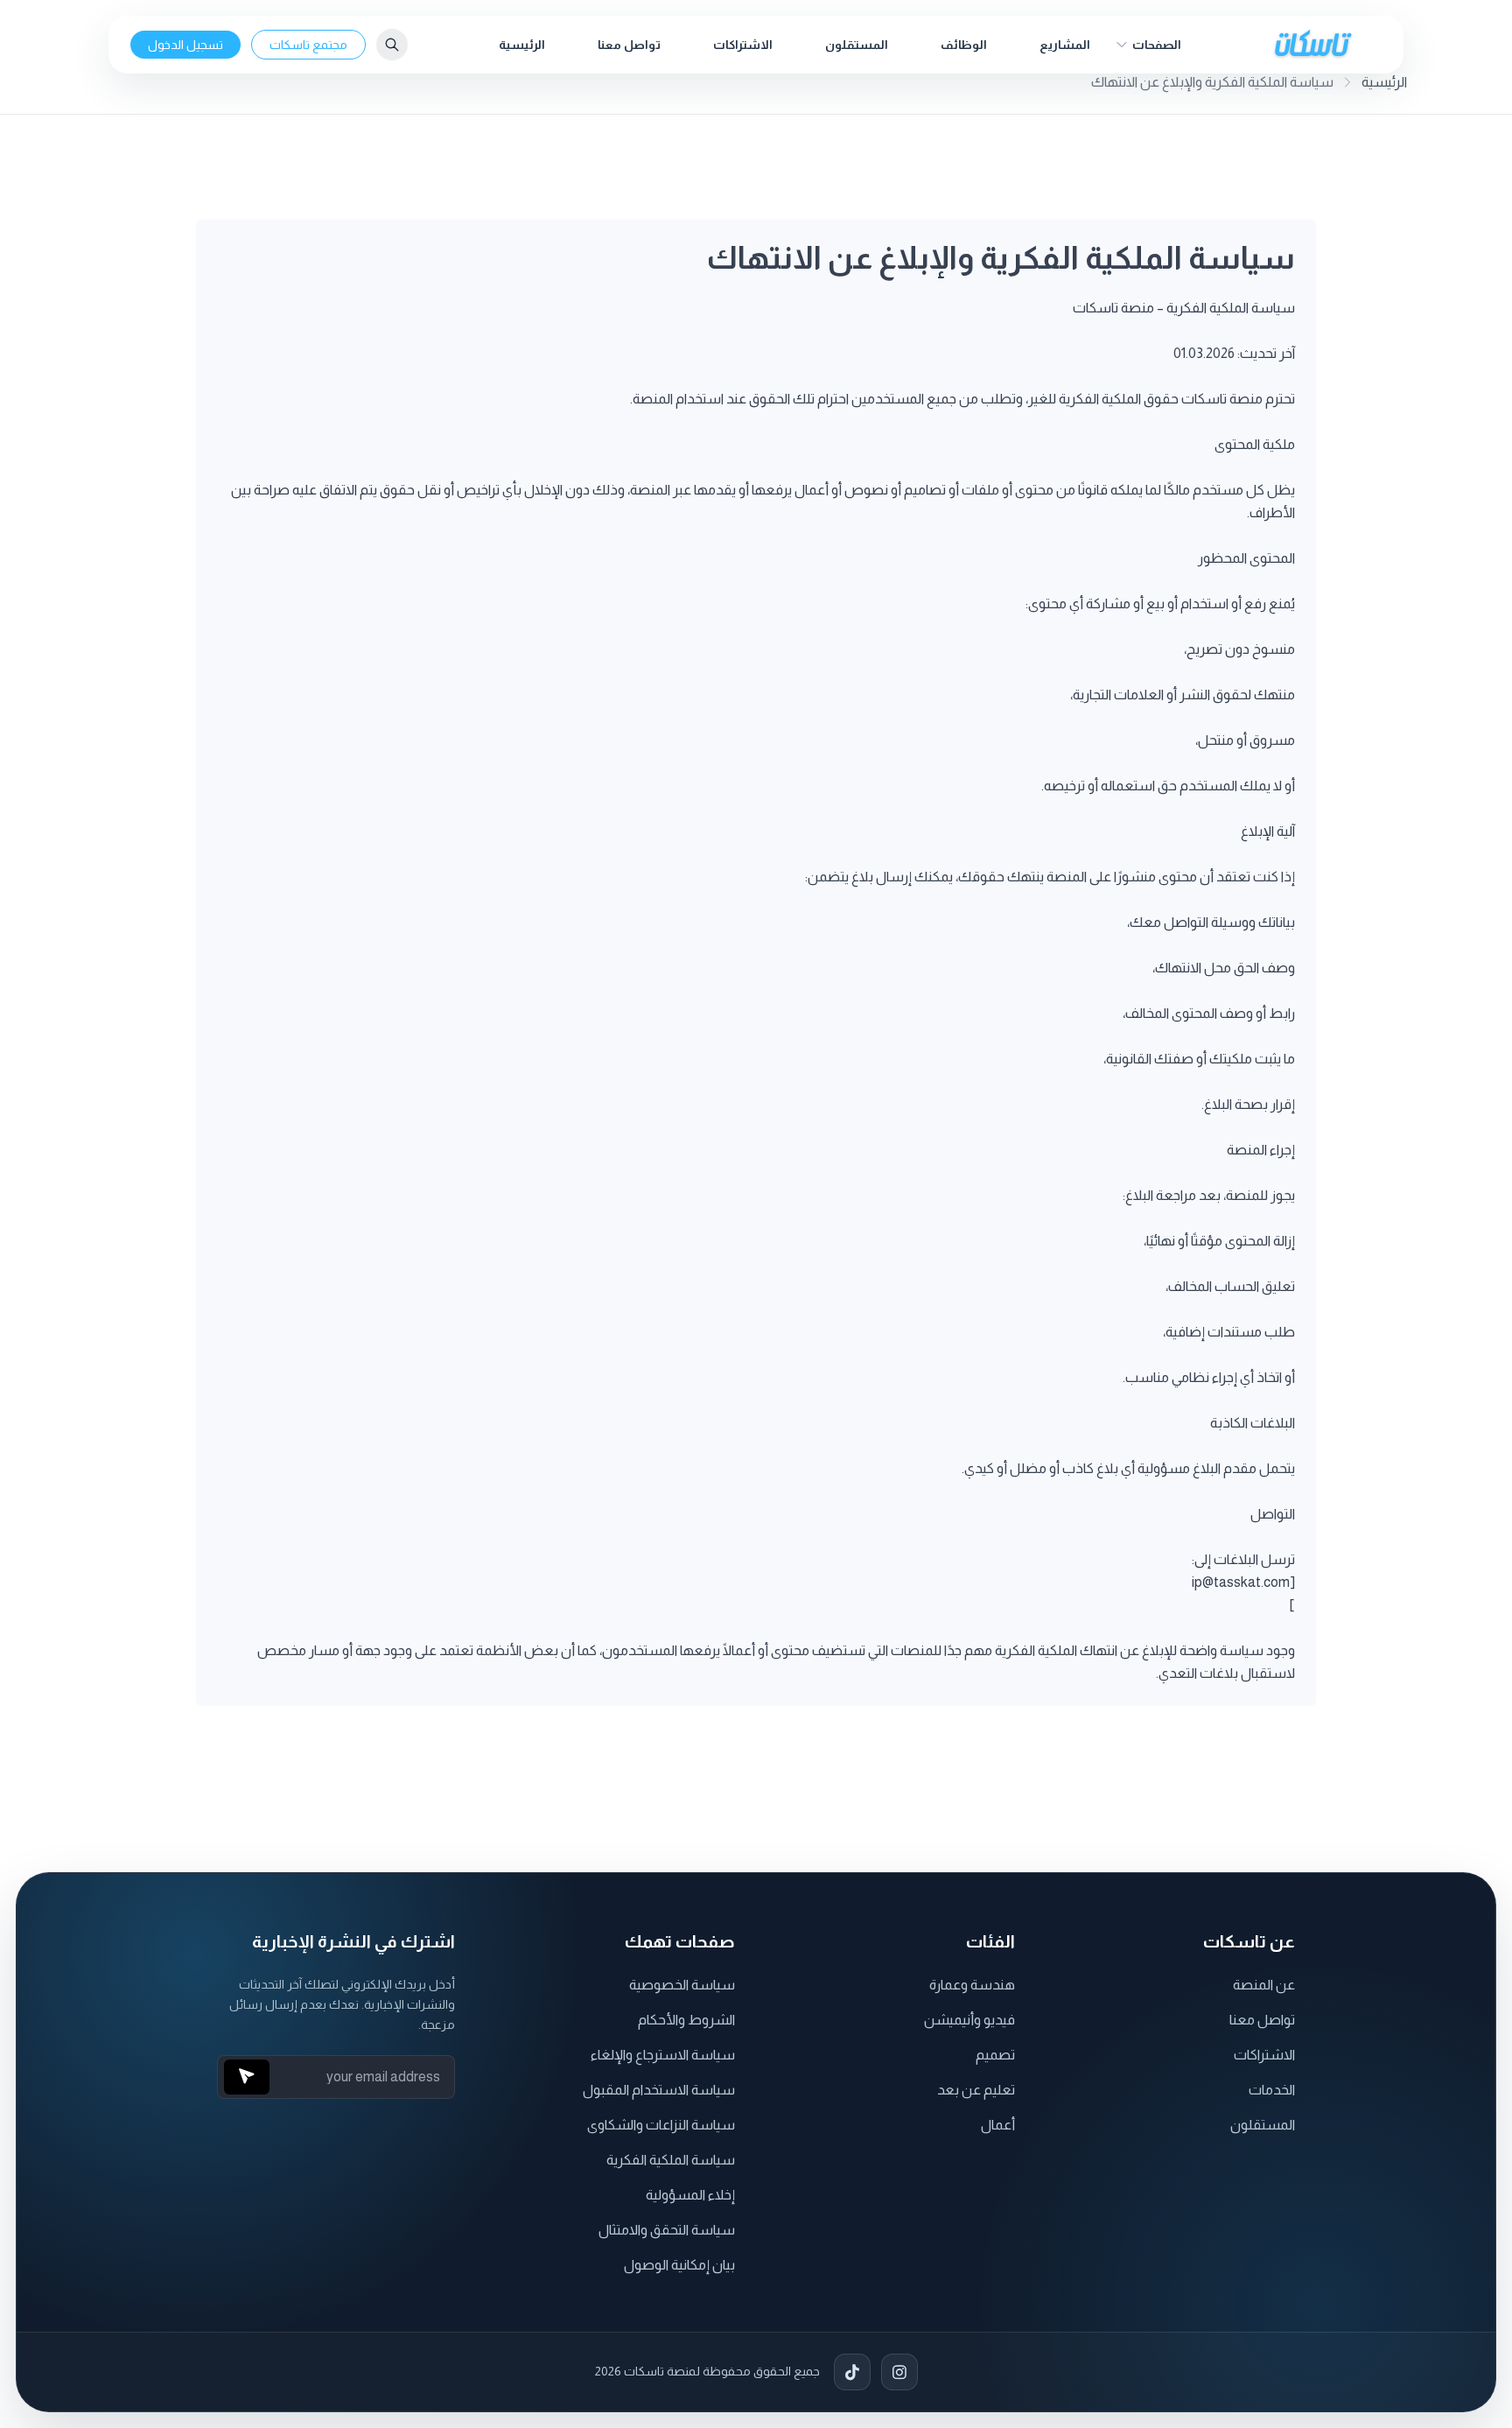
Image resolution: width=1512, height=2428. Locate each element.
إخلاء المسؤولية (690, 2195)
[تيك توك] (852, 2372)
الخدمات (1272, 2090)
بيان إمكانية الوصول (679, 2265)
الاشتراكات (743, 45)
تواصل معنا (629, 45)
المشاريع (1065, 45)
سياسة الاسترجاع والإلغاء (663, 2055)
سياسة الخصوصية (682, 1985)
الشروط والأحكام (686, 2020)
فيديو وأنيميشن (969, 2020)
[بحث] (392, 45)
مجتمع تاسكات (308, 45)
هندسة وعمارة (972, 1985)
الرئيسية (522, 45)
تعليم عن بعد (976, 2090)
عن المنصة (1264, 1985)
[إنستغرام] (899, 2372)
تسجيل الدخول (185, 45)
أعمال (998, 2125)
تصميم (995, 2055)
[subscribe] (247, 2077)
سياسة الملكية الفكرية (671, 2160)
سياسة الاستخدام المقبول (659, 2090)
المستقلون (857, 45)
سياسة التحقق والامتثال (667, 2230)
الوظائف (964, 45)
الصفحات (1157, 45)
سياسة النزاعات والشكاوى (661, 2125)
